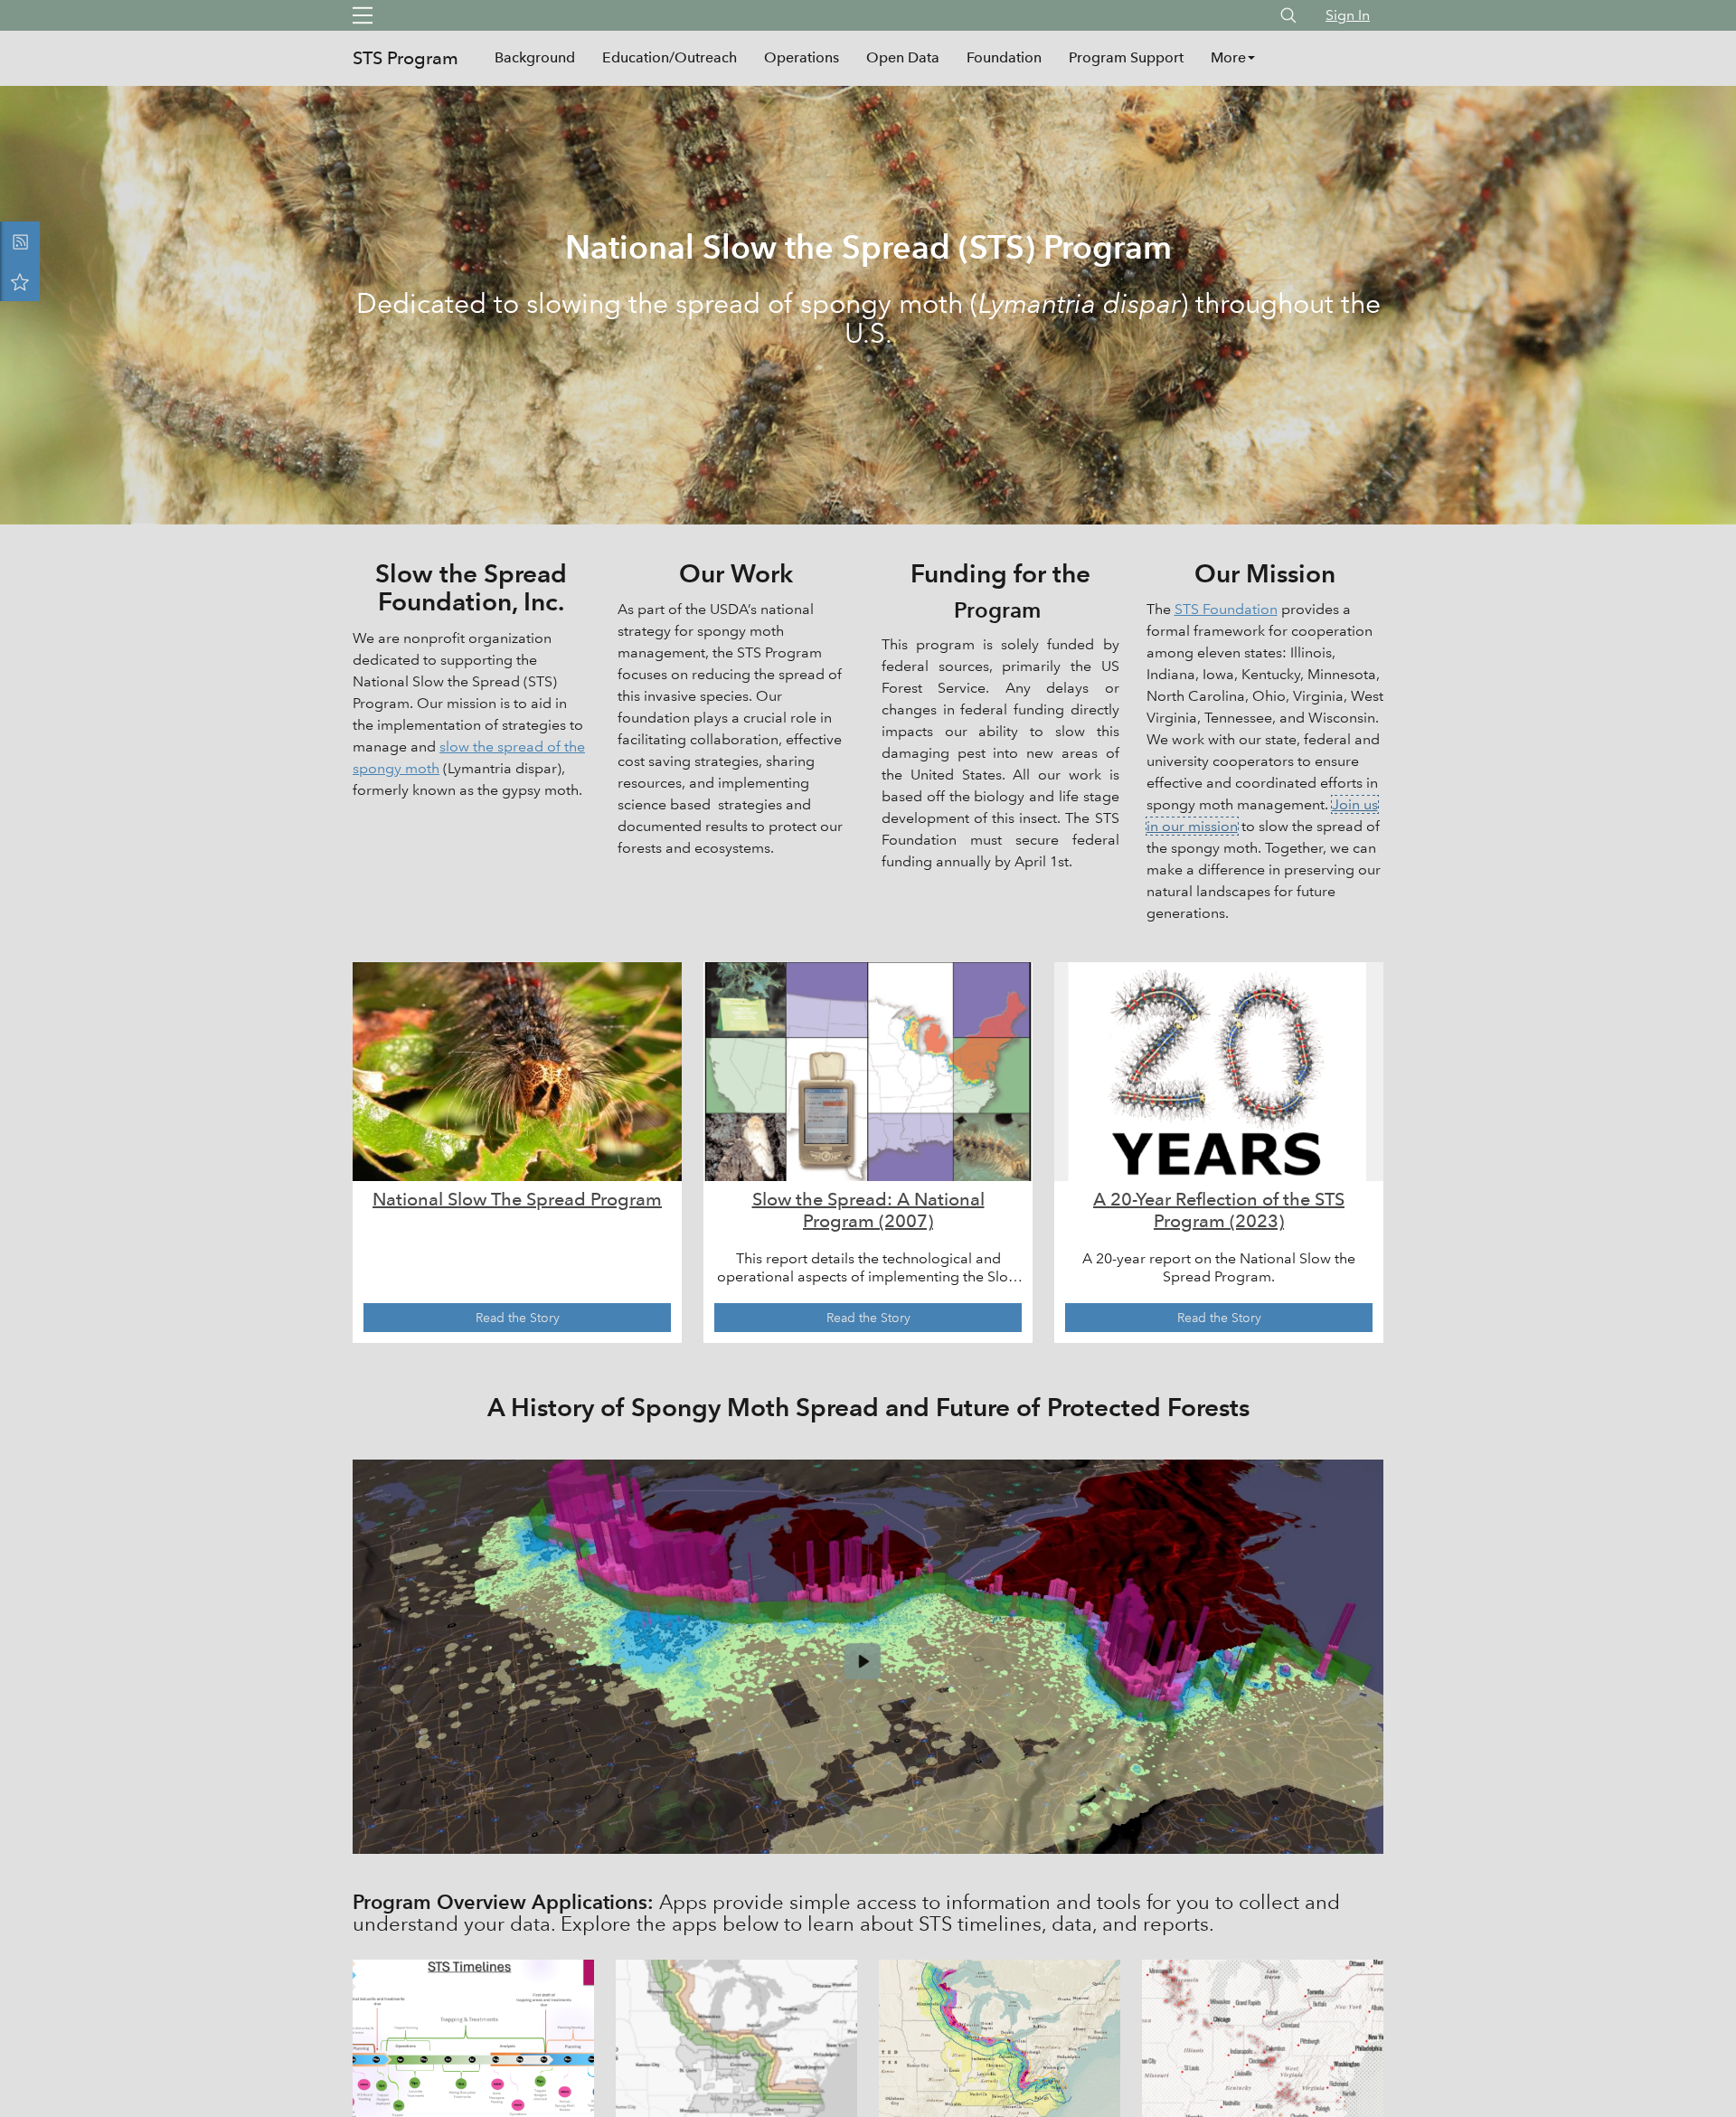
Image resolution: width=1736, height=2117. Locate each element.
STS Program (406, 58)
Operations (802, 57)
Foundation (1004, 57)
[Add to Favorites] (20, 281)
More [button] (1228, 57)
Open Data (903, 57)
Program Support (1126, 57)
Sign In (1348, 15)
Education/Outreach (670, 57)
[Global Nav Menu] (363, 15)
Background (535, 57)
